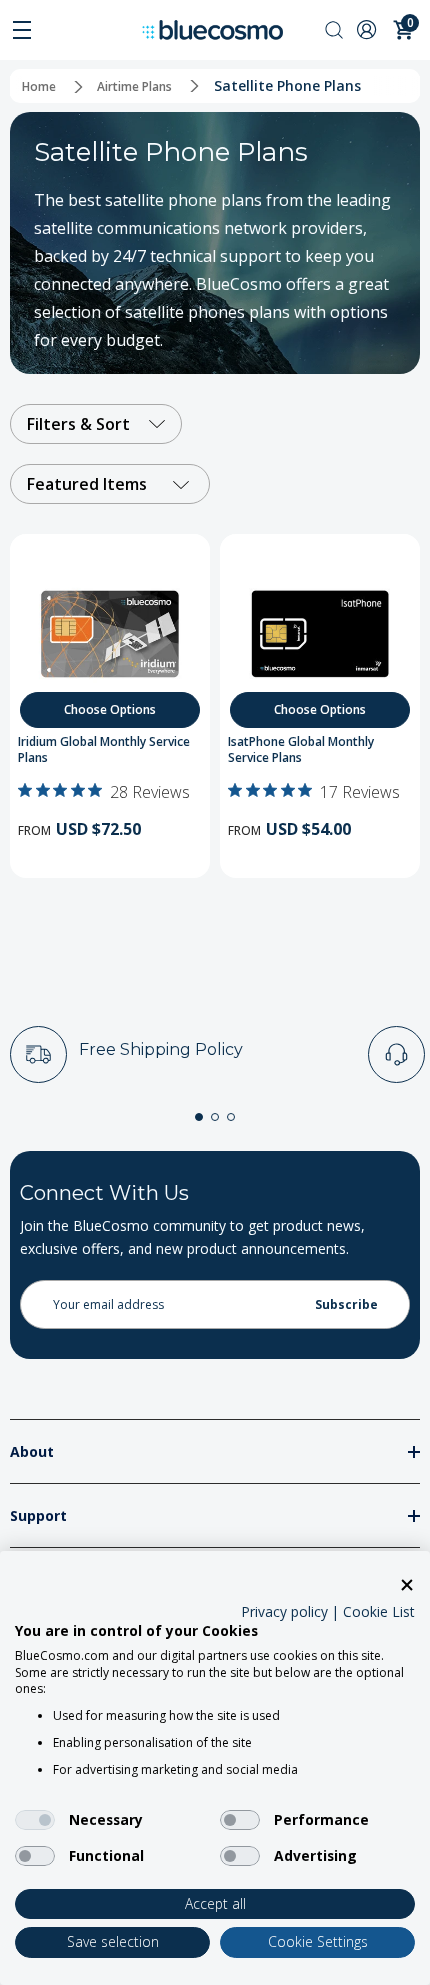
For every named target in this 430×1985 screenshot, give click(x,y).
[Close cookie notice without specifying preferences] (407, 1585)
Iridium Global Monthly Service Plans (104, 750)
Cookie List (379, 1611)
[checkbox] (35, 1820)
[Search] (334, 29)
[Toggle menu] (22, 30)
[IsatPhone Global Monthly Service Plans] (320, 634)
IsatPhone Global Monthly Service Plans (301, 750)
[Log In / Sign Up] (369, 29)
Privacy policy (284, 1611)
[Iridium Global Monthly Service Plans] (110, 634)
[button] (199, 1117)
